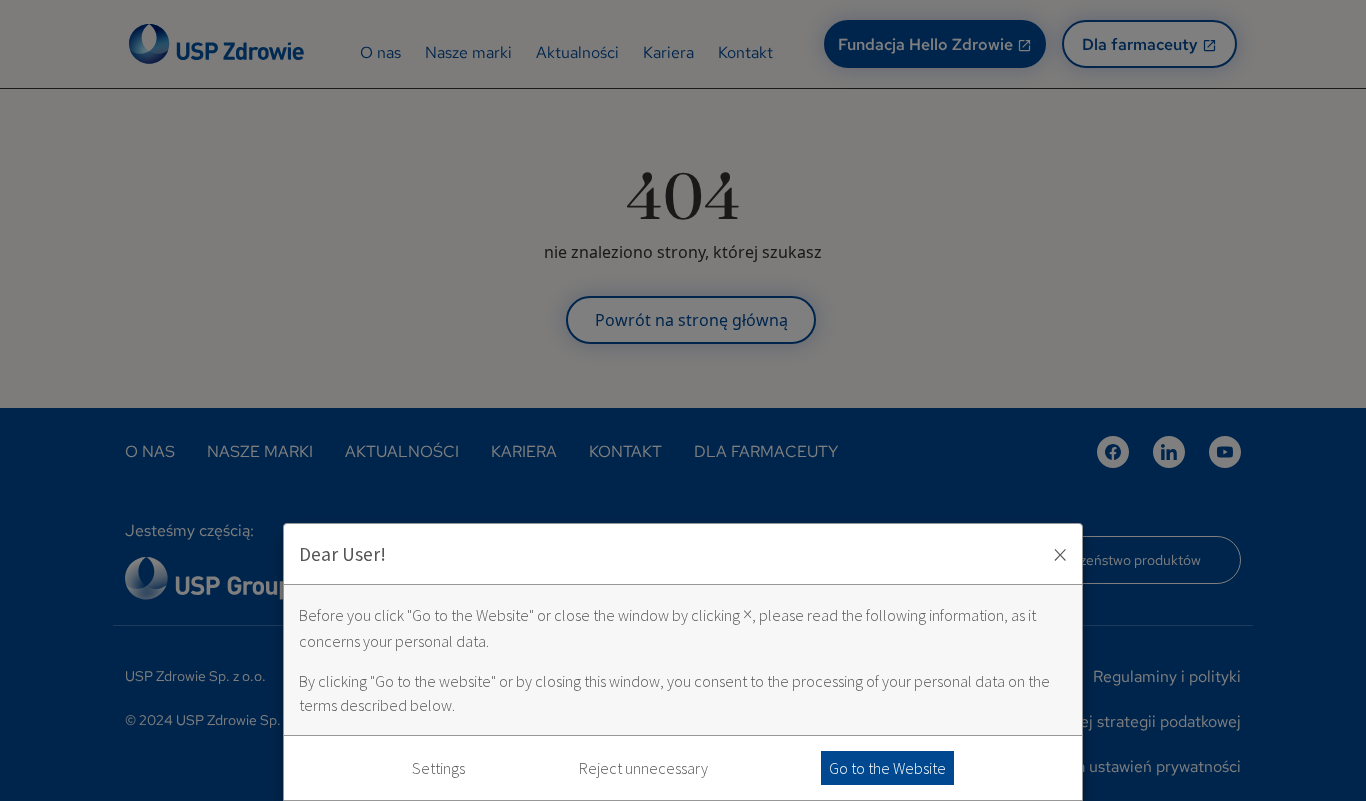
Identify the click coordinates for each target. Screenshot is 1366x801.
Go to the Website (887, 768)
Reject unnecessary (643, 768)
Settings (438, 768)
